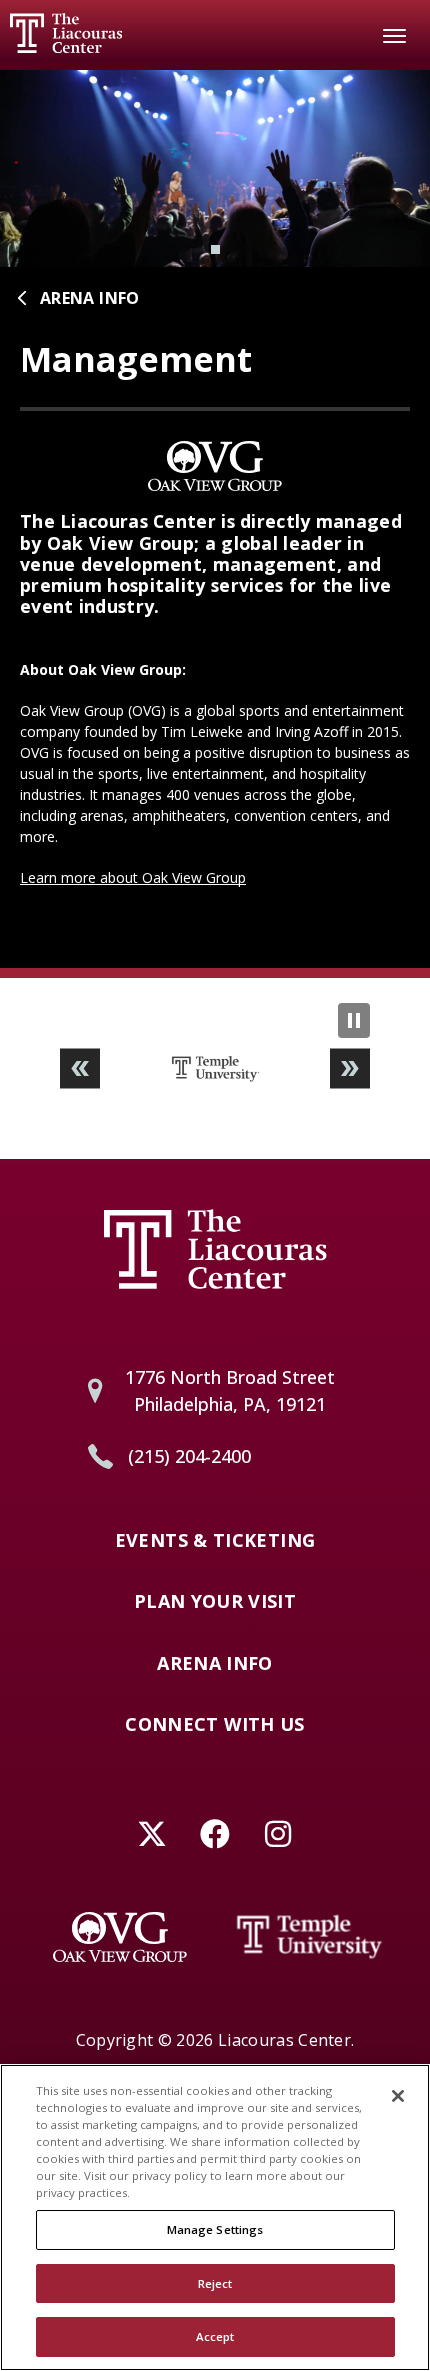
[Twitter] (152, 1834)
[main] (215, 519)
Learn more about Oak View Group (133, 877)
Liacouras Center (66, 33)
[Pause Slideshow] (354, 1020)
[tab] (215, 249)
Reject (215, 2283)
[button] (80, 1068)
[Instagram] (278, 1834)
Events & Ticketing (215, 1541)
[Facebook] (215, 1834)
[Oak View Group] (120, 1937)
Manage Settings (215, 2229)
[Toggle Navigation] (395, 35)
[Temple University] (310, 1937)
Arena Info (90, 298)
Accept (215, 2336)
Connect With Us (214, 1725)
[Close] (398, 2096)
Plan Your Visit (215, 1602)
